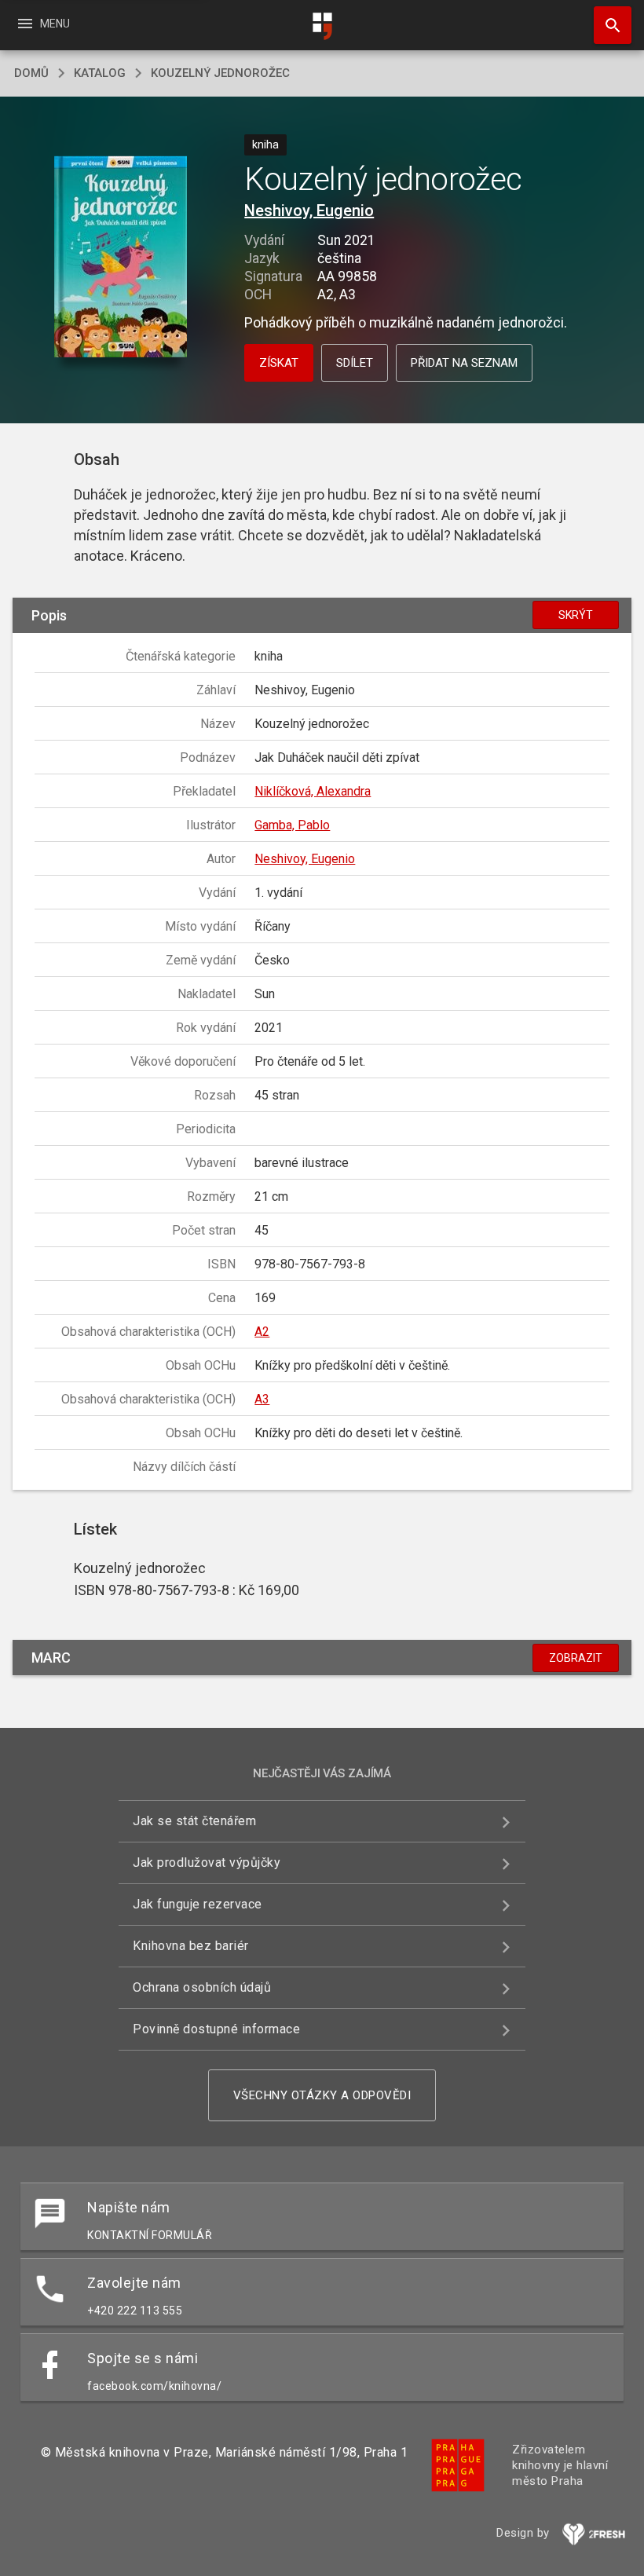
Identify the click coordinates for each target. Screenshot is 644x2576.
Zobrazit (576, 1658)
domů (31, 73)
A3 (262, 1399)
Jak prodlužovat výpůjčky (207, 1862)
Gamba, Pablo (292, 825)
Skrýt (576, 615)
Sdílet (355, 363)
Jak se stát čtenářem (194, 1821)
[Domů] (322, 26)
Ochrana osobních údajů (202, 1987)
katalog (100, 73)
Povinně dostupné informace (216, 2029)
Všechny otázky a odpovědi (322, 2095)
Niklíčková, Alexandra (313, 791)
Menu (43, 24)
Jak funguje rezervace (198, 1904)
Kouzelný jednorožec (220, 73)
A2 (262, 1332)
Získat (279, 363)
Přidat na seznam (464, 363)
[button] (121, 258)
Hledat (607, 25)
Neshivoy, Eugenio (309, 210)
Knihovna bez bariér (191, 1946)
